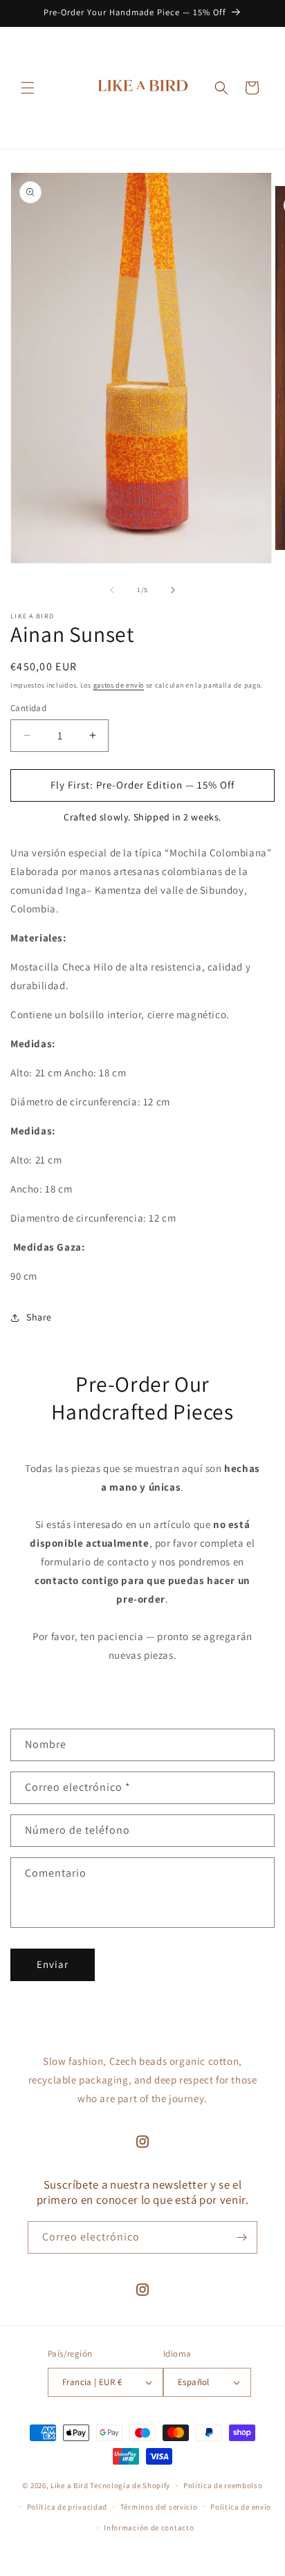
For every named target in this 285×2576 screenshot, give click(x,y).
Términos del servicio (159, 2507)
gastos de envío (119, 685)
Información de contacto (149, 2528)
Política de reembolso (223, 2485)
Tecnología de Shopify (130, 2485)
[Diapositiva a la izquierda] (112, 590)
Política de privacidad (67, 2507)
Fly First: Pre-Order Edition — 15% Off (142, 785)
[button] (28, 88)
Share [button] (39, 1317)
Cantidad (28, 708)
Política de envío (241, 2507)
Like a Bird (70, 2485)
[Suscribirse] (241, 2237)
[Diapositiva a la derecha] (173, 590)
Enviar (53, 1964)
